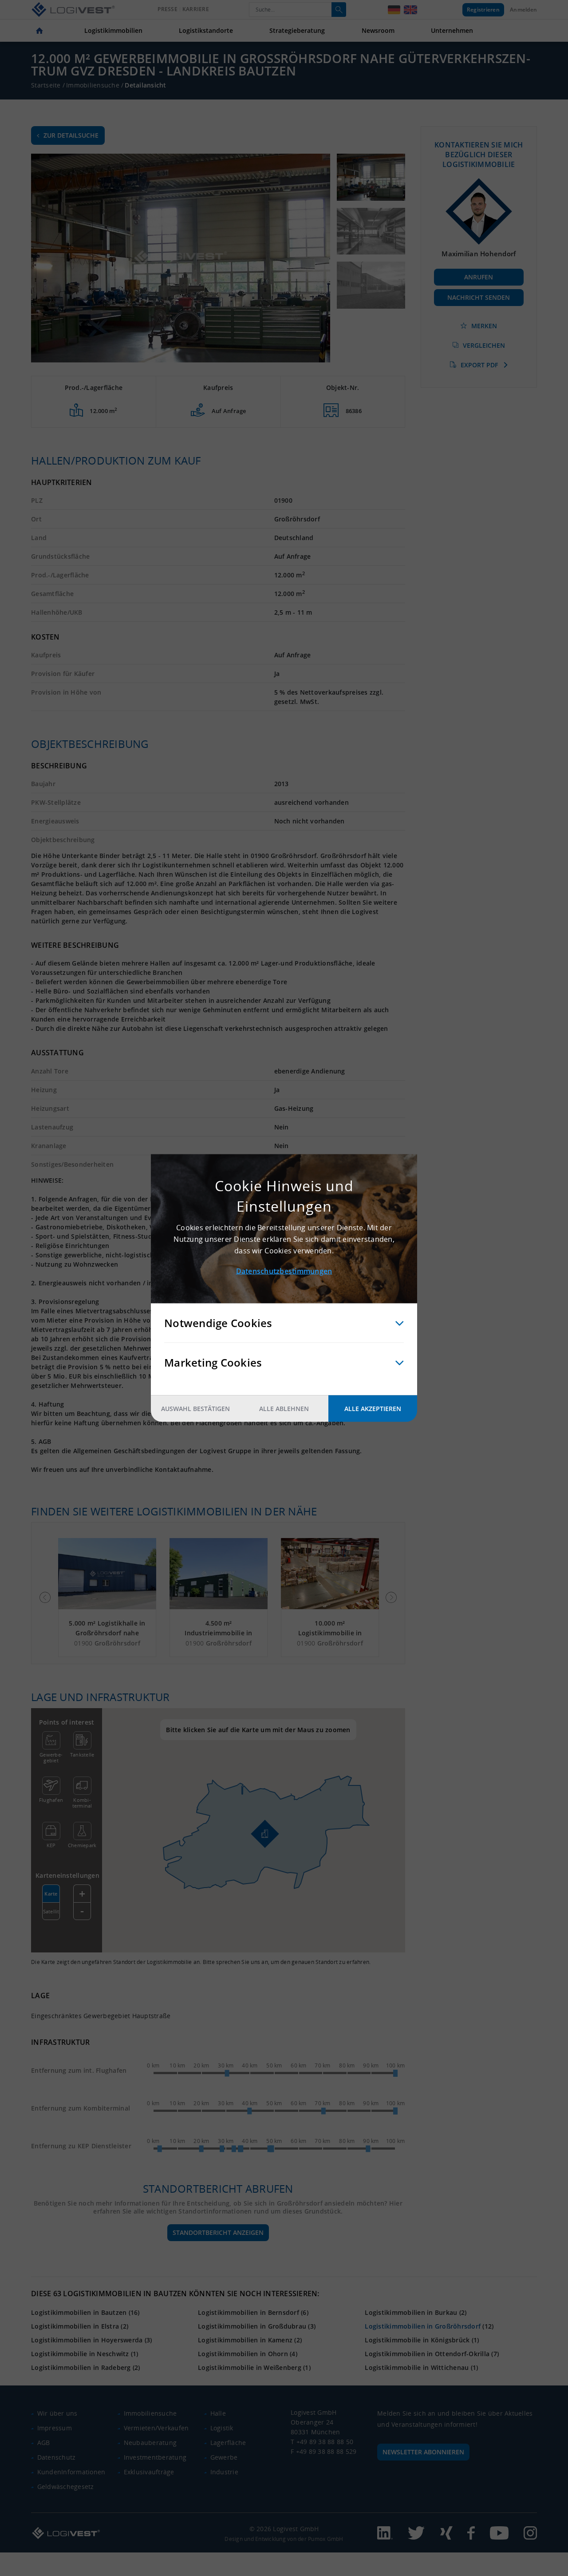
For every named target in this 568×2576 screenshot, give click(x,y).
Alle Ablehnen (284, 1409)
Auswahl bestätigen (195, 1409)
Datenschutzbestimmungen (284, 1271)
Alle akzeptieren (373, 1409)
